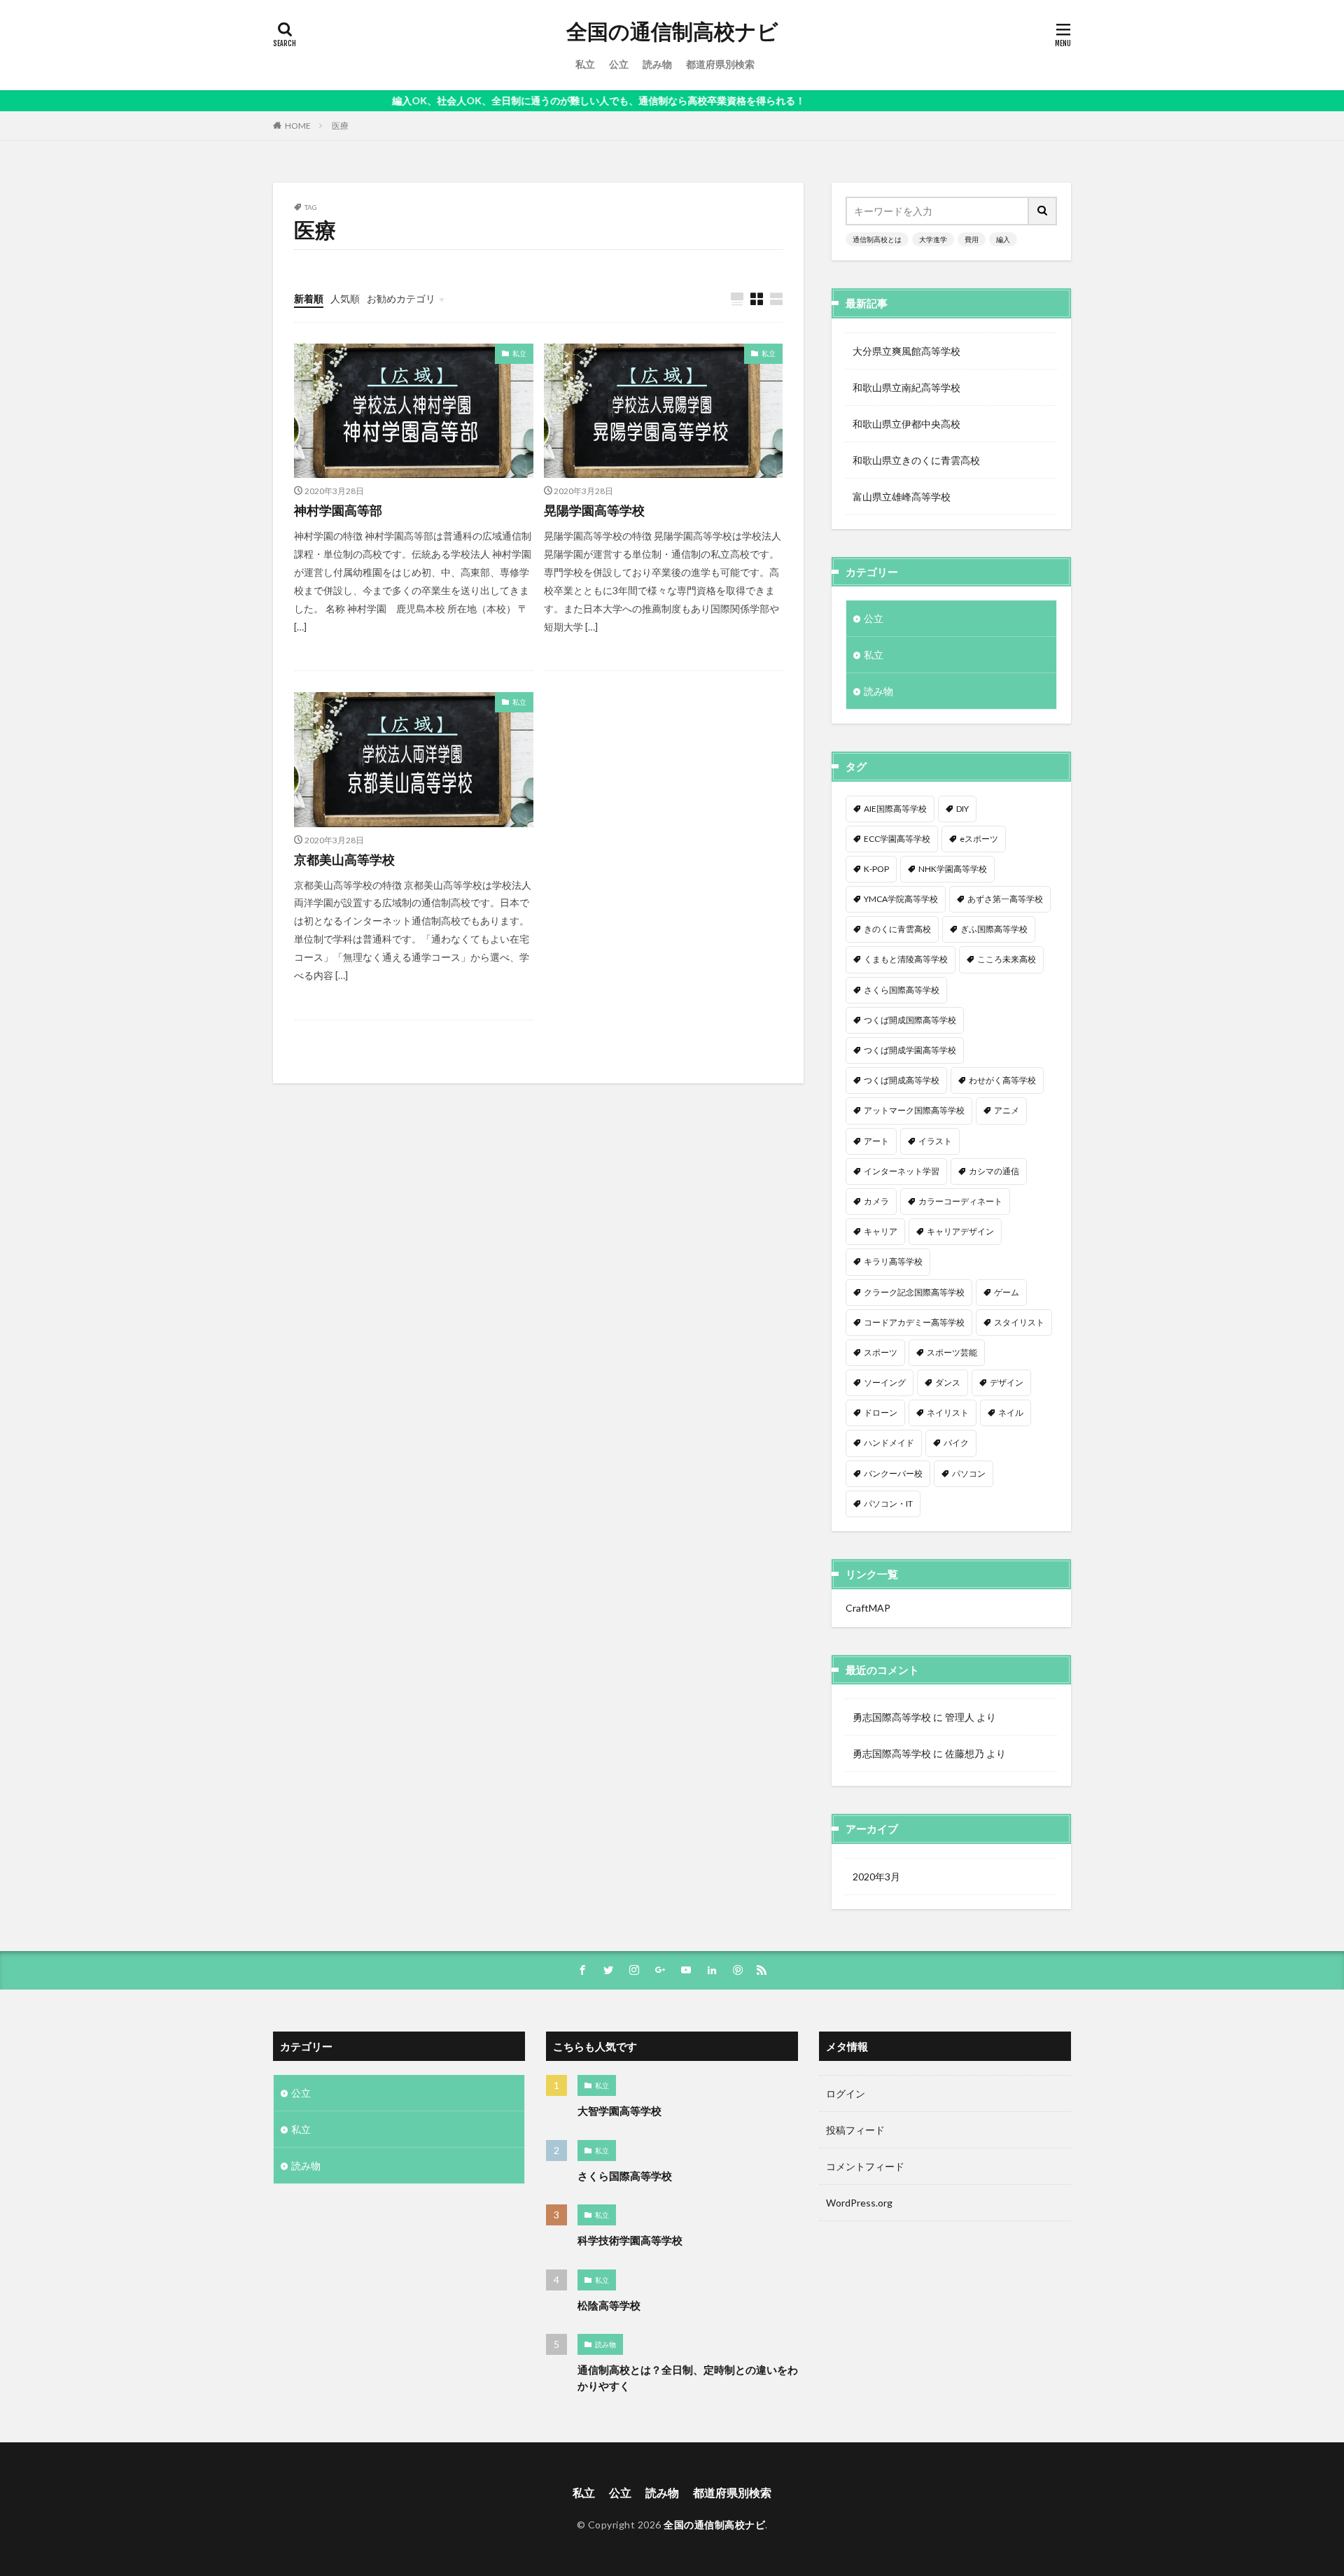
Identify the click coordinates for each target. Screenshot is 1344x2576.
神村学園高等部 (338, 510)
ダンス (948, 1382)
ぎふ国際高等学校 (994, 929)
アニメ (1007, 1110)
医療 (340, 126)
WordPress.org (859, 2203)
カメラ (876, 1201)
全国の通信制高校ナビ (672, 31)
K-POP (876, 869)
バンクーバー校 (893, 1473)
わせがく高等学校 (1002, 1080)
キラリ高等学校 (893, 1261)
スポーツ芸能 (952, 1352)
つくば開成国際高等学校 (910, 1020)
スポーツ (881, 1352)
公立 (619, 64)
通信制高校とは (877, 239)
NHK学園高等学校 (953, 869)
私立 (585, 64)
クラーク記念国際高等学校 (914, 1292)
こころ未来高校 (1007, 959)
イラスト (935, 1141)
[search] (1043, 211)
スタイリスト (1019, 1322)
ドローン (881, 1413)
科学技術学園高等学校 (630, 2240)
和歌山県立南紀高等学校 (906, 387)
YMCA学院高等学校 (901, 899)
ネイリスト (948, 1413)
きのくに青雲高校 (897, 929)
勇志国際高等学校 (892, 1717)
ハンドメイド (889, 1443)
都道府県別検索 (720, 64)
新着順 (309, 298)
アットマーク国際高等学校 (914, 1110)
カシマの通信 (994, 1171)
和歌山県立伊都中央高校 (906, 424)
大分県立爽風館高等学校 (906, 351)
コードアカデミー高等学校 (914, 1322)
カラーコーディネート (960, 1201)
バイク (956, 1443)
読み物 (657, 64)
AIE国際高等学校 (895, 809)
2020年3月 (876, 1877)
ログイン (846, 2093)
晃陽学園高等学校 (594, 510)
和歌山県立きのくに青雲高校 (916, 460)
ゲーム (1007, 1292)
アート (876, 1141)
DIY (962, 809)
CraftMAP (868, 1608)
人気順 (345, 298)
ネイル (1011, 1413)
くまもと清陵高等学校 (906, 959)
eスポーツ (979, 839)
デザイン (1007, 1382)
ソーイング (885, 1382)
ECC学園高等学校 (897, 839)
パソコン (969, 1473)
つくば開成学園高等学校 (910, 1050)
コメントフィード (865, 2166)
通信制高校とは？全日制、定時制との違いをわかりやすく (688, 2378)
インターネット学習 (902, 1171)
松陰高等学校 (609, 2305)
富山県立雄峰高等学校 (902, 497)
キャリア (881, 1231)
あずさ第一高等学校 (1005, 899)
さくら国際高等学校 (902, 990)
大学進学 (933, 239)
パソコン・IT (888, 1504)
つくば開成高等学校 (902, 1080)
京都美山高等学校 (344, 859)
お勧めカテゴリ (401, 298)
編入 (1003, 239)
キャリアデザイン (960, 1231)
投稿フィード (855, 2130)
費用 (972, 239)
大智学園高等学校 (619, 2111)
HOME (298, 126)
